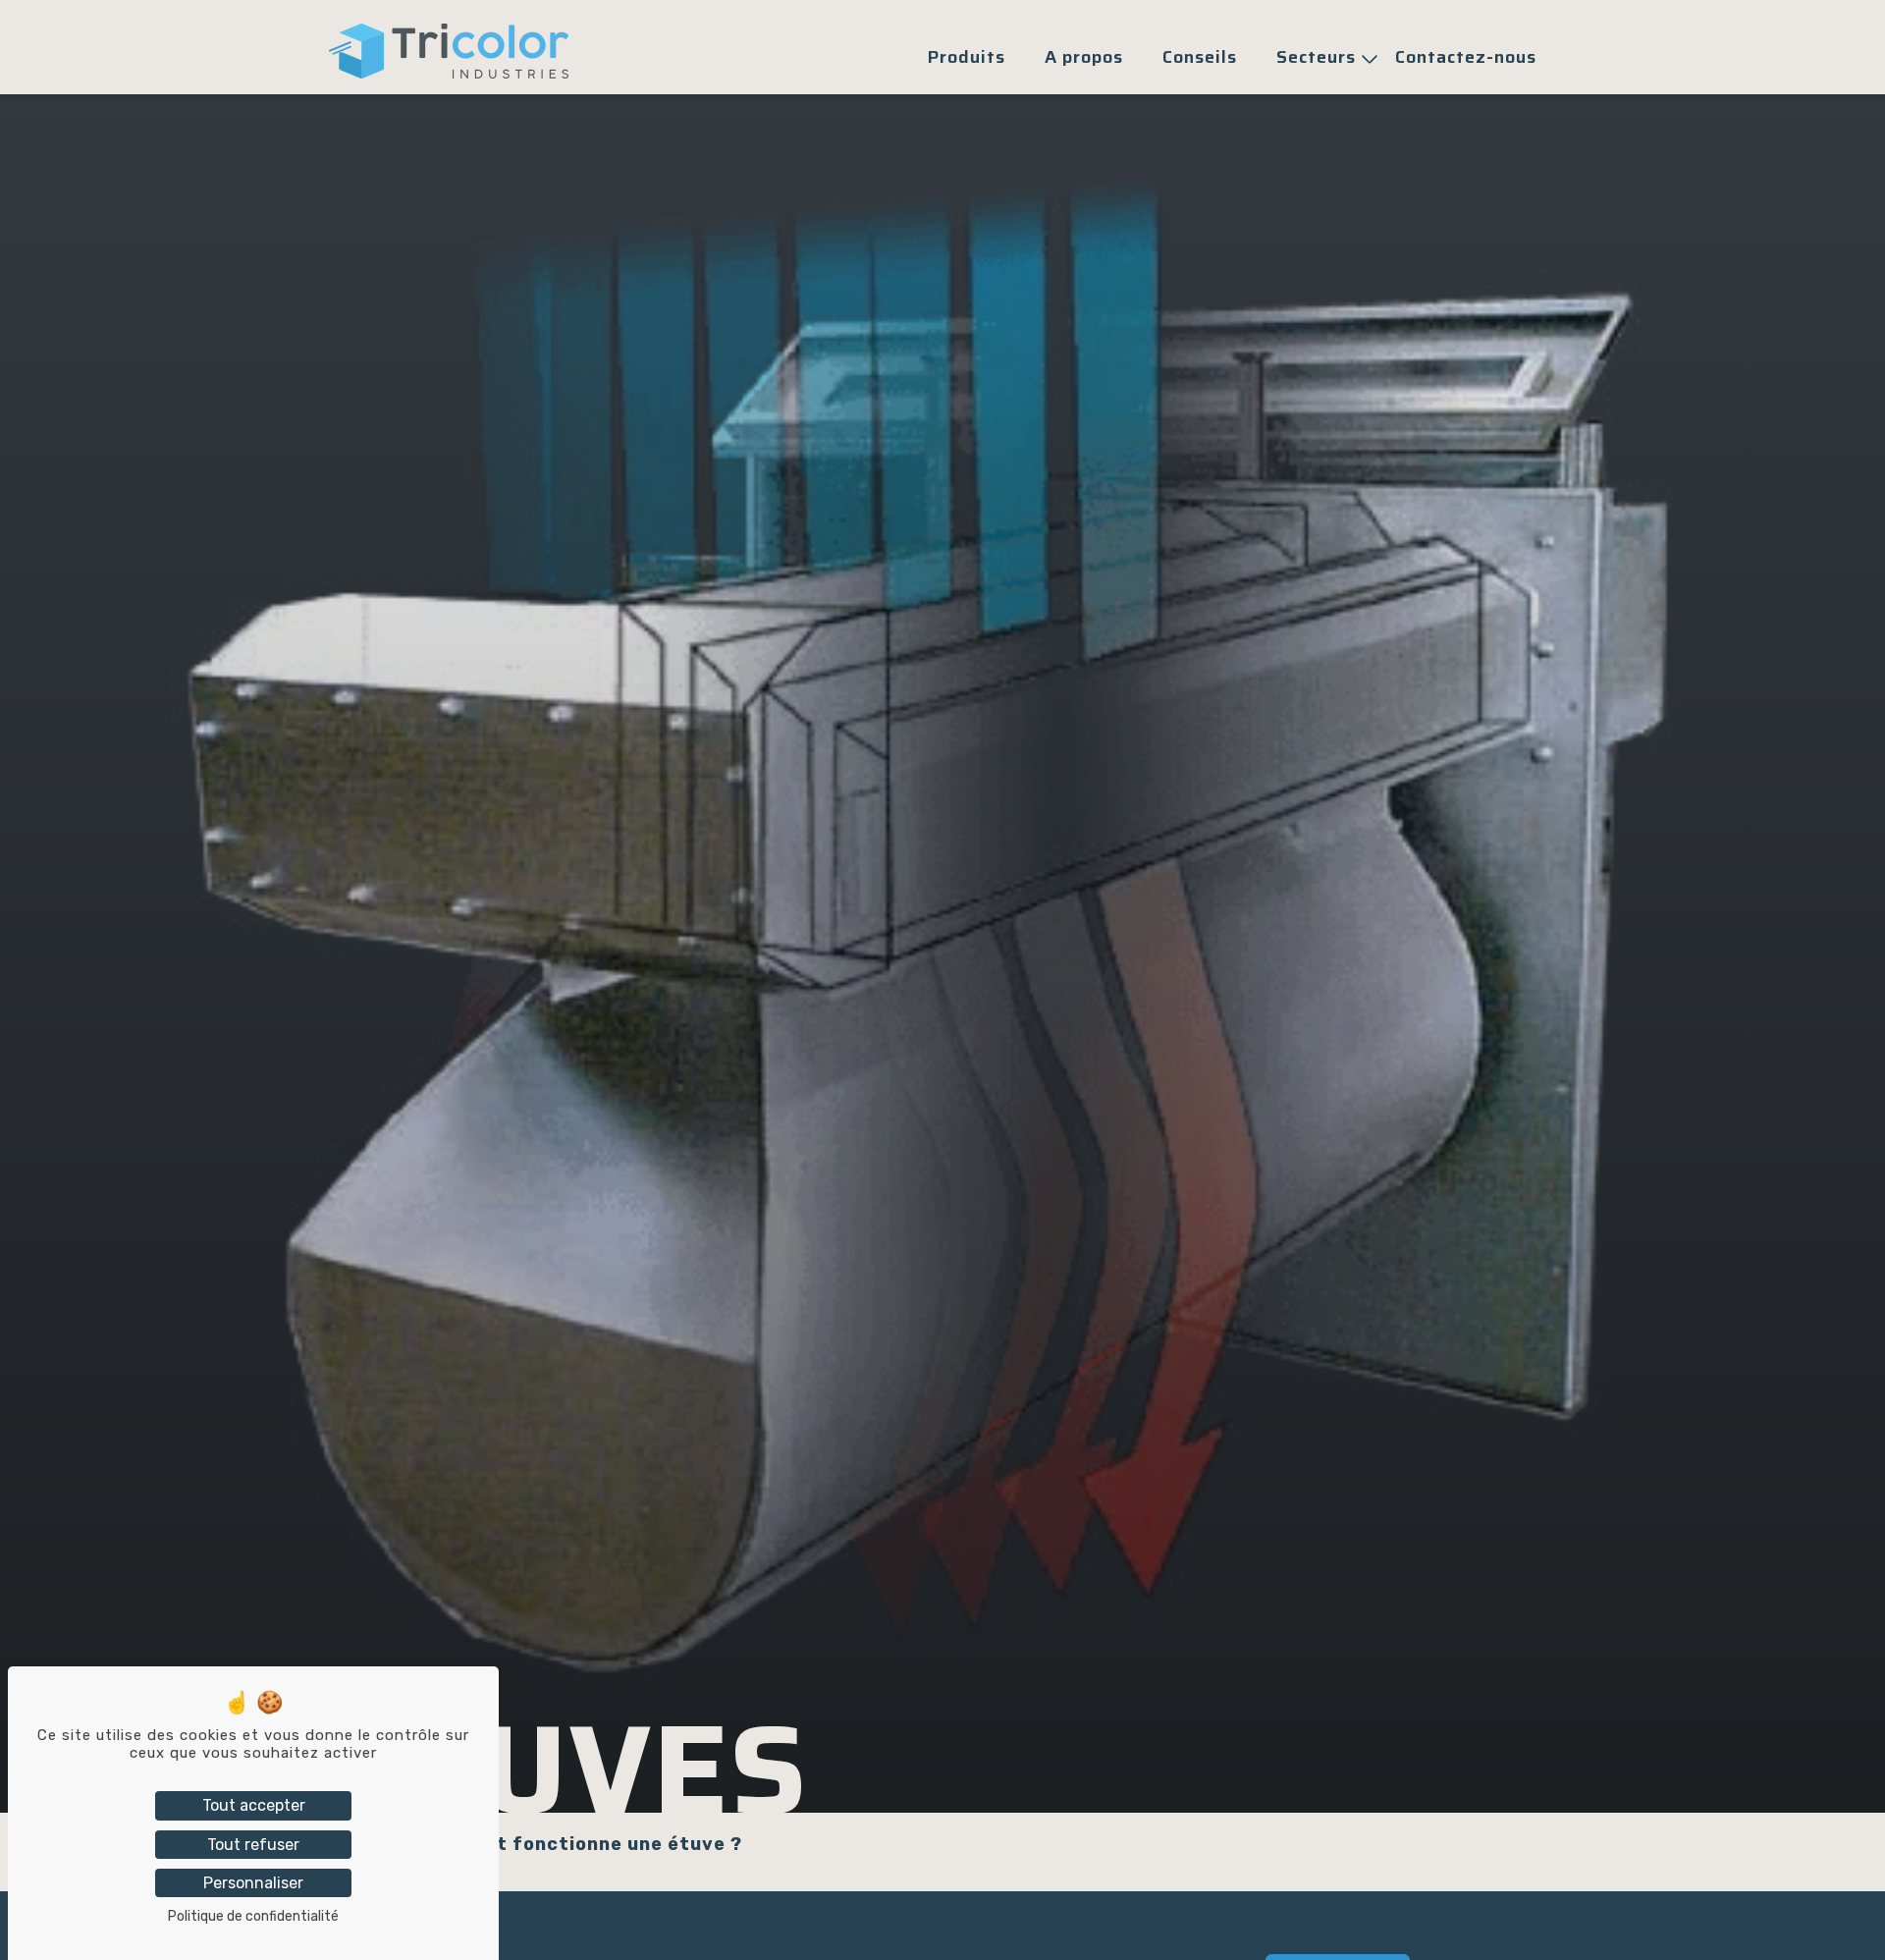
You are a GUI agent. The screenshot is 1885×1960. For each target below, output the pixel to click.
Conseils (1200, 57)
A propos (1084, 57)
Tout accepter (254, 1805)
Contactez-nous (1466, 57)
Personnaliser (253, 1883)
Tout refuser (253, 1845)
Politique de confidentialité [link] (253, 1916)
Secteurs (1316, 57)
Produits (967, 57)
